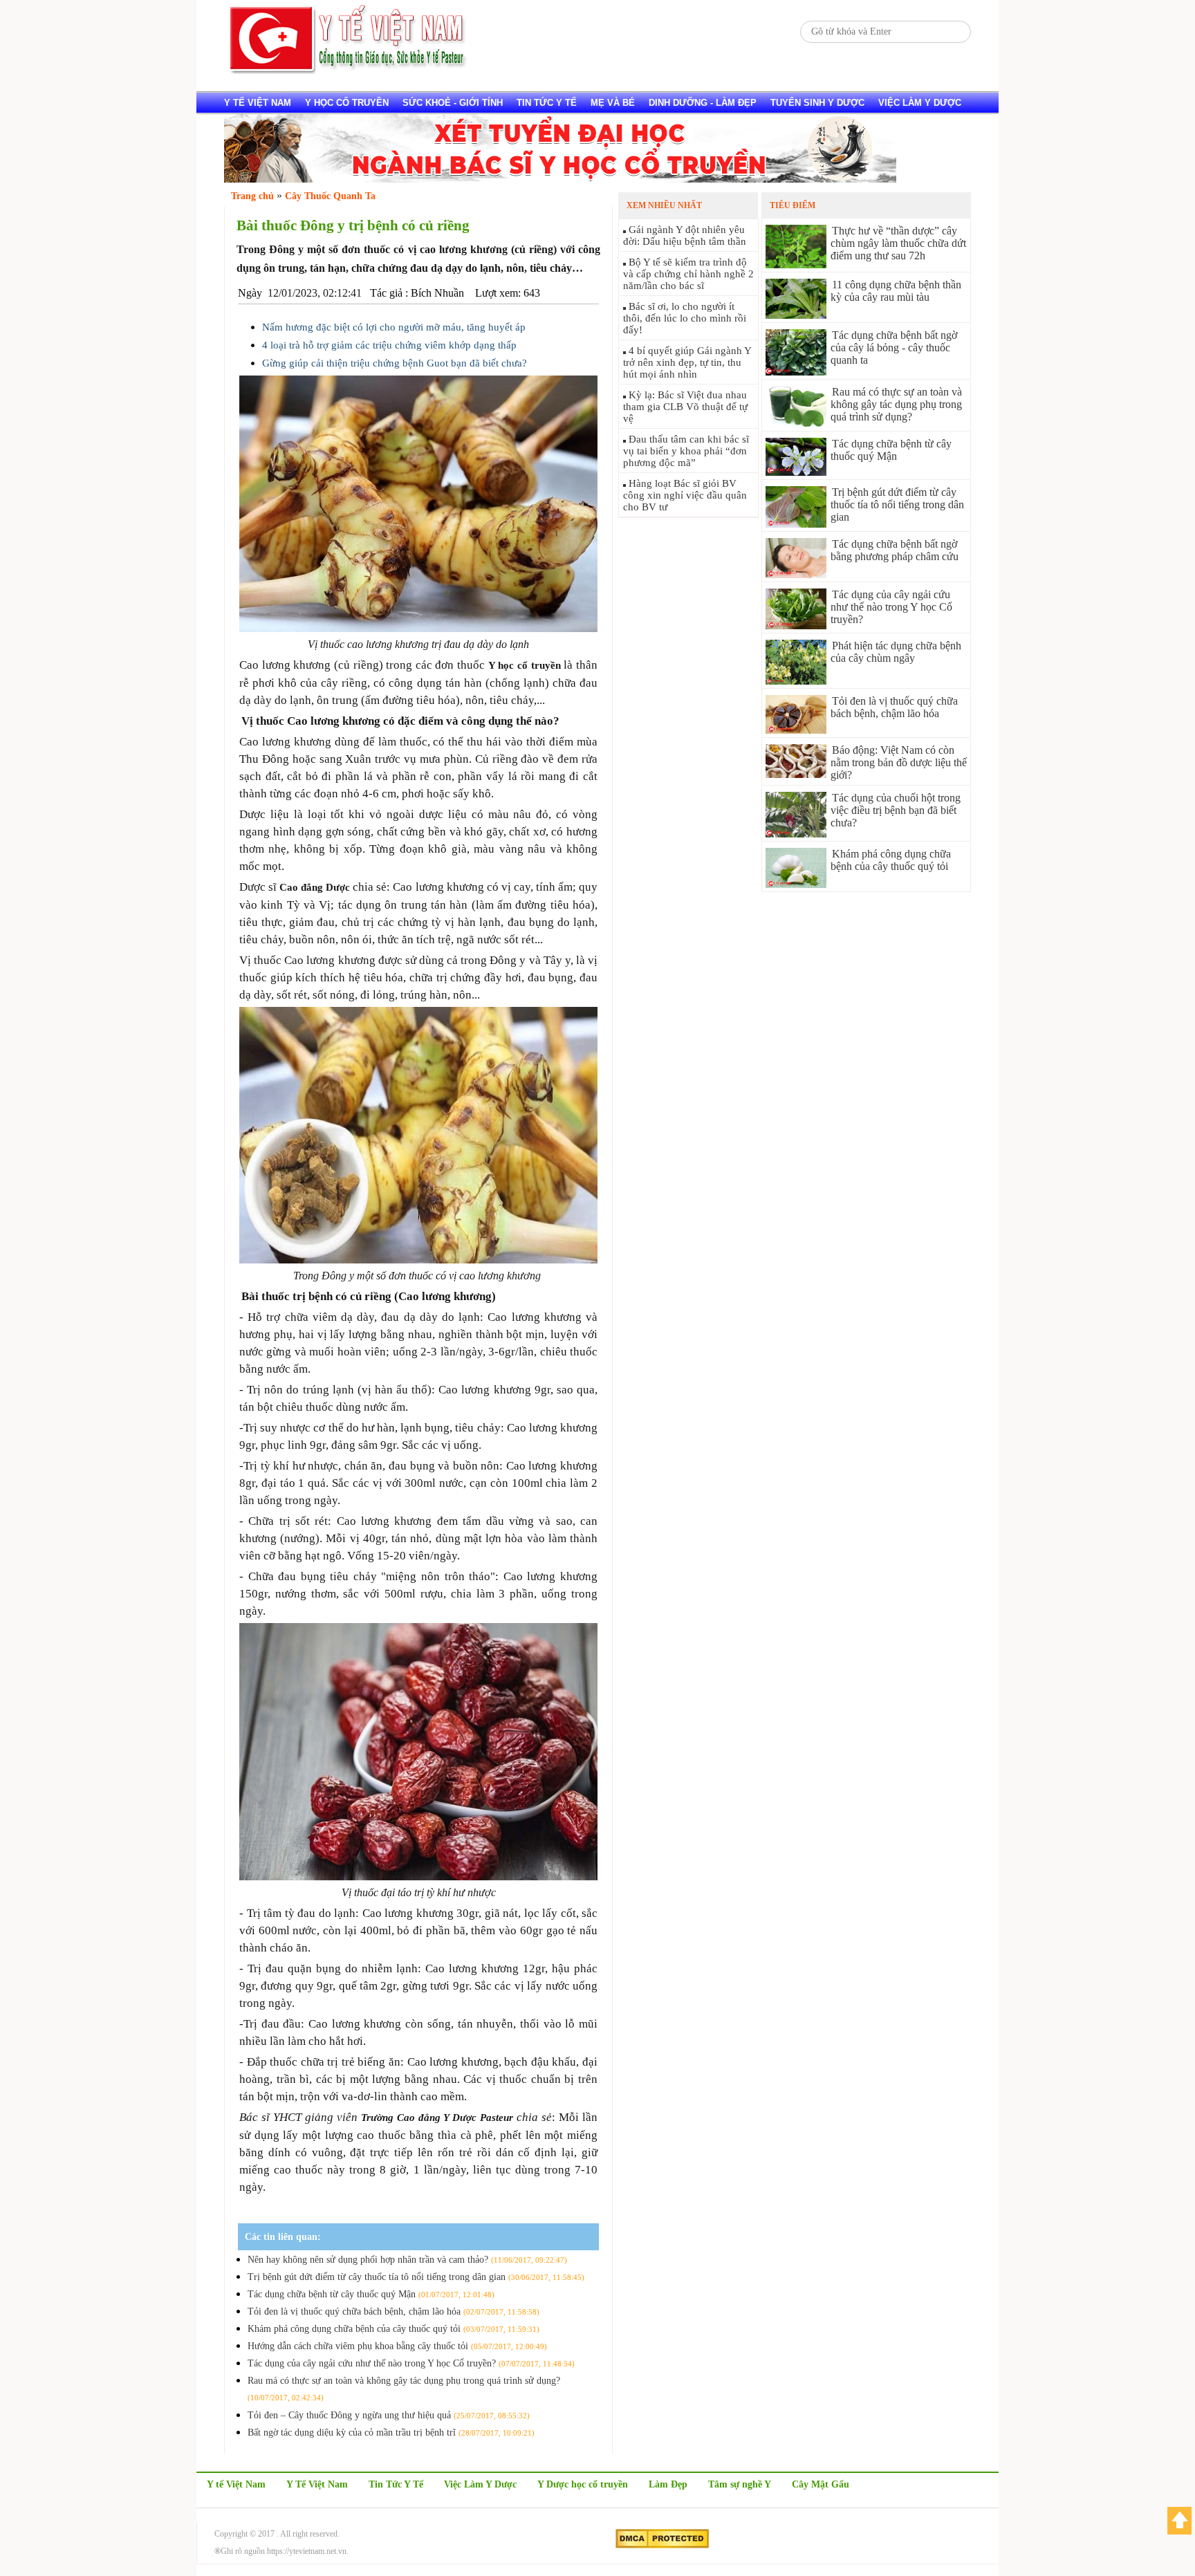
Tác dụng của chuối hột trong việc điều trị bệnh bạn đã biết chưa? (896, 810)
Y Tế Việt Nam (317, 2484)
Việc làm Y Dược (920, 103)
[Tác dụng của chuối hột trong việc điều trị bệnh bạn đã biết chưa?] (796, 834)
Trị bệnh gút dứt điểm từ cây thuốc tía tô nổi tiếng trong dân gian (416, 2277)
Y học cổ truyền (347, 103)
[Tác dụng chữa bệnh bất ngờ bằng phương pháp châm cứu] (796, 574)
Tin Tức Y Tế (547, 103)
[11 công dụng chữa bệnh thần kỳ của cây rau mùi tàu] (796, 315)
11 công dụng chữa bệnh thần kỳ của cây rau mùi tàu (896, 291)
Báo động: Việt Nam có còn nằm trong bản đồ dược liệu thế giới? (899, 762)
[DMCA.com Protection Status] (662, 2546)
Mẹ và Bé (613, 103)
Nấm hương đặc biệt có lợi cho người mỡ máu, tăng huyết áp (394, 327)
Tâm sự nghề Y (740, 2484)
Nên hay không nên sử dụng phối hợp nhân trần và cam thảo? (407, 2260)
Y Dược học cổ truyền (583, 2484)
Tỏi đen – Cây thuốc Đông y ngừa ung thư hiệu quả (389, 2415)
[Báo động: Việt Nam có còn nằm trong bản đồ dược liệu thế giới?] (796, 774)
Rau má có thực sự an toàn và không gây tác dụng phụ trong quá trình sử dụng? (896, 404)
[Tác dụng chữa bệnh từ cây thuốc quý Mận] (796, 472)
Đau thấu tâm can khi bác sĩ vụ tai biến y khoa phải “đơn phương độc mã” (686, 451)
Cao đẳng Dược (315, 887)
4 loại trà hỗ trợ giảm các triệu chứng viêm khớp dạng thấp (389, 345)
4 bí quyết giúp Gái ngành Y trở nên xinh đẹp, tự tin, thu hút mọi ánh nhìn (687, 362)
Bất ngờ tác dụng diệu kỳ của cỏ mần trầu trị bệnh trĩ (391, 2433)
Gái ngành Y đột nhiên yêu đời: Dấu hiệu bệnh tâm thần (685, 235)
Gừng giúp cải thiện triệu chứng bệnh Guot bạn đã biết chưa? (395, 363)
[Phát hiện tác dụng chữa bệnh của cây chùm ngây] (796, 681)
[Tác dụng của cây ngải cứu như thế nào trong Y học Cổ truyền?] (796, 626)
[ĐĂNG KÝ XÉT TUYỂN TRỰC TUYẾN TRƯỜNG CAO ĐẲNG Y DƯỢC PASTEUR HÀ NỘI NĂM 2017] (560, 179)
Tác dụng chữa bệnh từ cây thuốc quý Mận (371, 2294)
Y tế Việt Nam (258, 103)
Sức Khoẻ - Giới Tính (453, 103)
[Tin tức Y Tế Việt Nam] (349, 72)
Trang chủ (252, 196)
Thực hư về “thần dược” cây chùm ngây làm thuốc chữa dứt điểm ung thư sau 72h (898, 243)
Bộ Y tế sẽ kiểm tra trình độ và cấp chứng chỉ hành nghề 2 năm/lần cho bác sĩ (688, 274)
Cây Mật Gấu (821, 2484)
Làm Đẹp (668, 2484)
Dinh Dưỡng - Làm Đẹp (703, 103)
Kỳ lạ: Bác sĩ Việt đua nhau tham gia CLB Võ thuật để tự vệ (685, 407)
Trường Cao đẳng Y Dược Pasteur (437, 2118)
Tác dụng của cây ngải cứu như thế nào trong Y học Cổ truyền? (411, 2363)
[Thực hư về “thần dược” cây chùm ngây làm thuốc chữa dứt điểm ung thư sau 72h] (796, 265)
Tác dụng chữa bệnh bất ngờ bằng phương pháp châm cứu (895, 550)
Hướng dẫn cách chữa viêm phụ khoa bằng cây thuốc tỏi (397, 2346)
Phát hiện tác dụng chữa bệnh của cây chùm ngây (896, 652)
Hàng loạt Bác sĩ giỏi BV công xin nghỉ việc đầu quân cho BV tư (685, 495)
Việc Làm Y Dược (480, 2484)
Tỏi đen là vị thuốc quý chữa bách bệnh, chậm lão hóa (393, 2311)
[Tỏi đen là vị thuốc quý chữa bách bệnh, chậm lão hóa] (796, 730)
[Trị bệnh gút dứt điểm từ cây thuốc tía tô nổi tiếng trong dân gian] (796, 524)
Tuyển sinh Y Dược (817, 103)
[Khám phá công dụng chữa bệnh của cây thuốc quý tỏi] (796, 884)
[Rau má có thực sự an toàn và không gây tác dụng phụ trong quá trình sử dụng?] (796, 424)
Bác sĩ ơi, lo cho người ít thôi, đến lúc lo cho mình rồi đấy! (685, 318)
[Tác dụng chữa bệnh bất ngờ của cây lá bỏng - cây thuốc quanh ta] (796, 372)
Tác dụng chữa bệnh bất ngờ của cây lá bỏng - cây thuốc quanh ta (894, 348)
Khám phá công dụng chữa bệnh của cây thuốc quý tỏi (393, 2329)
